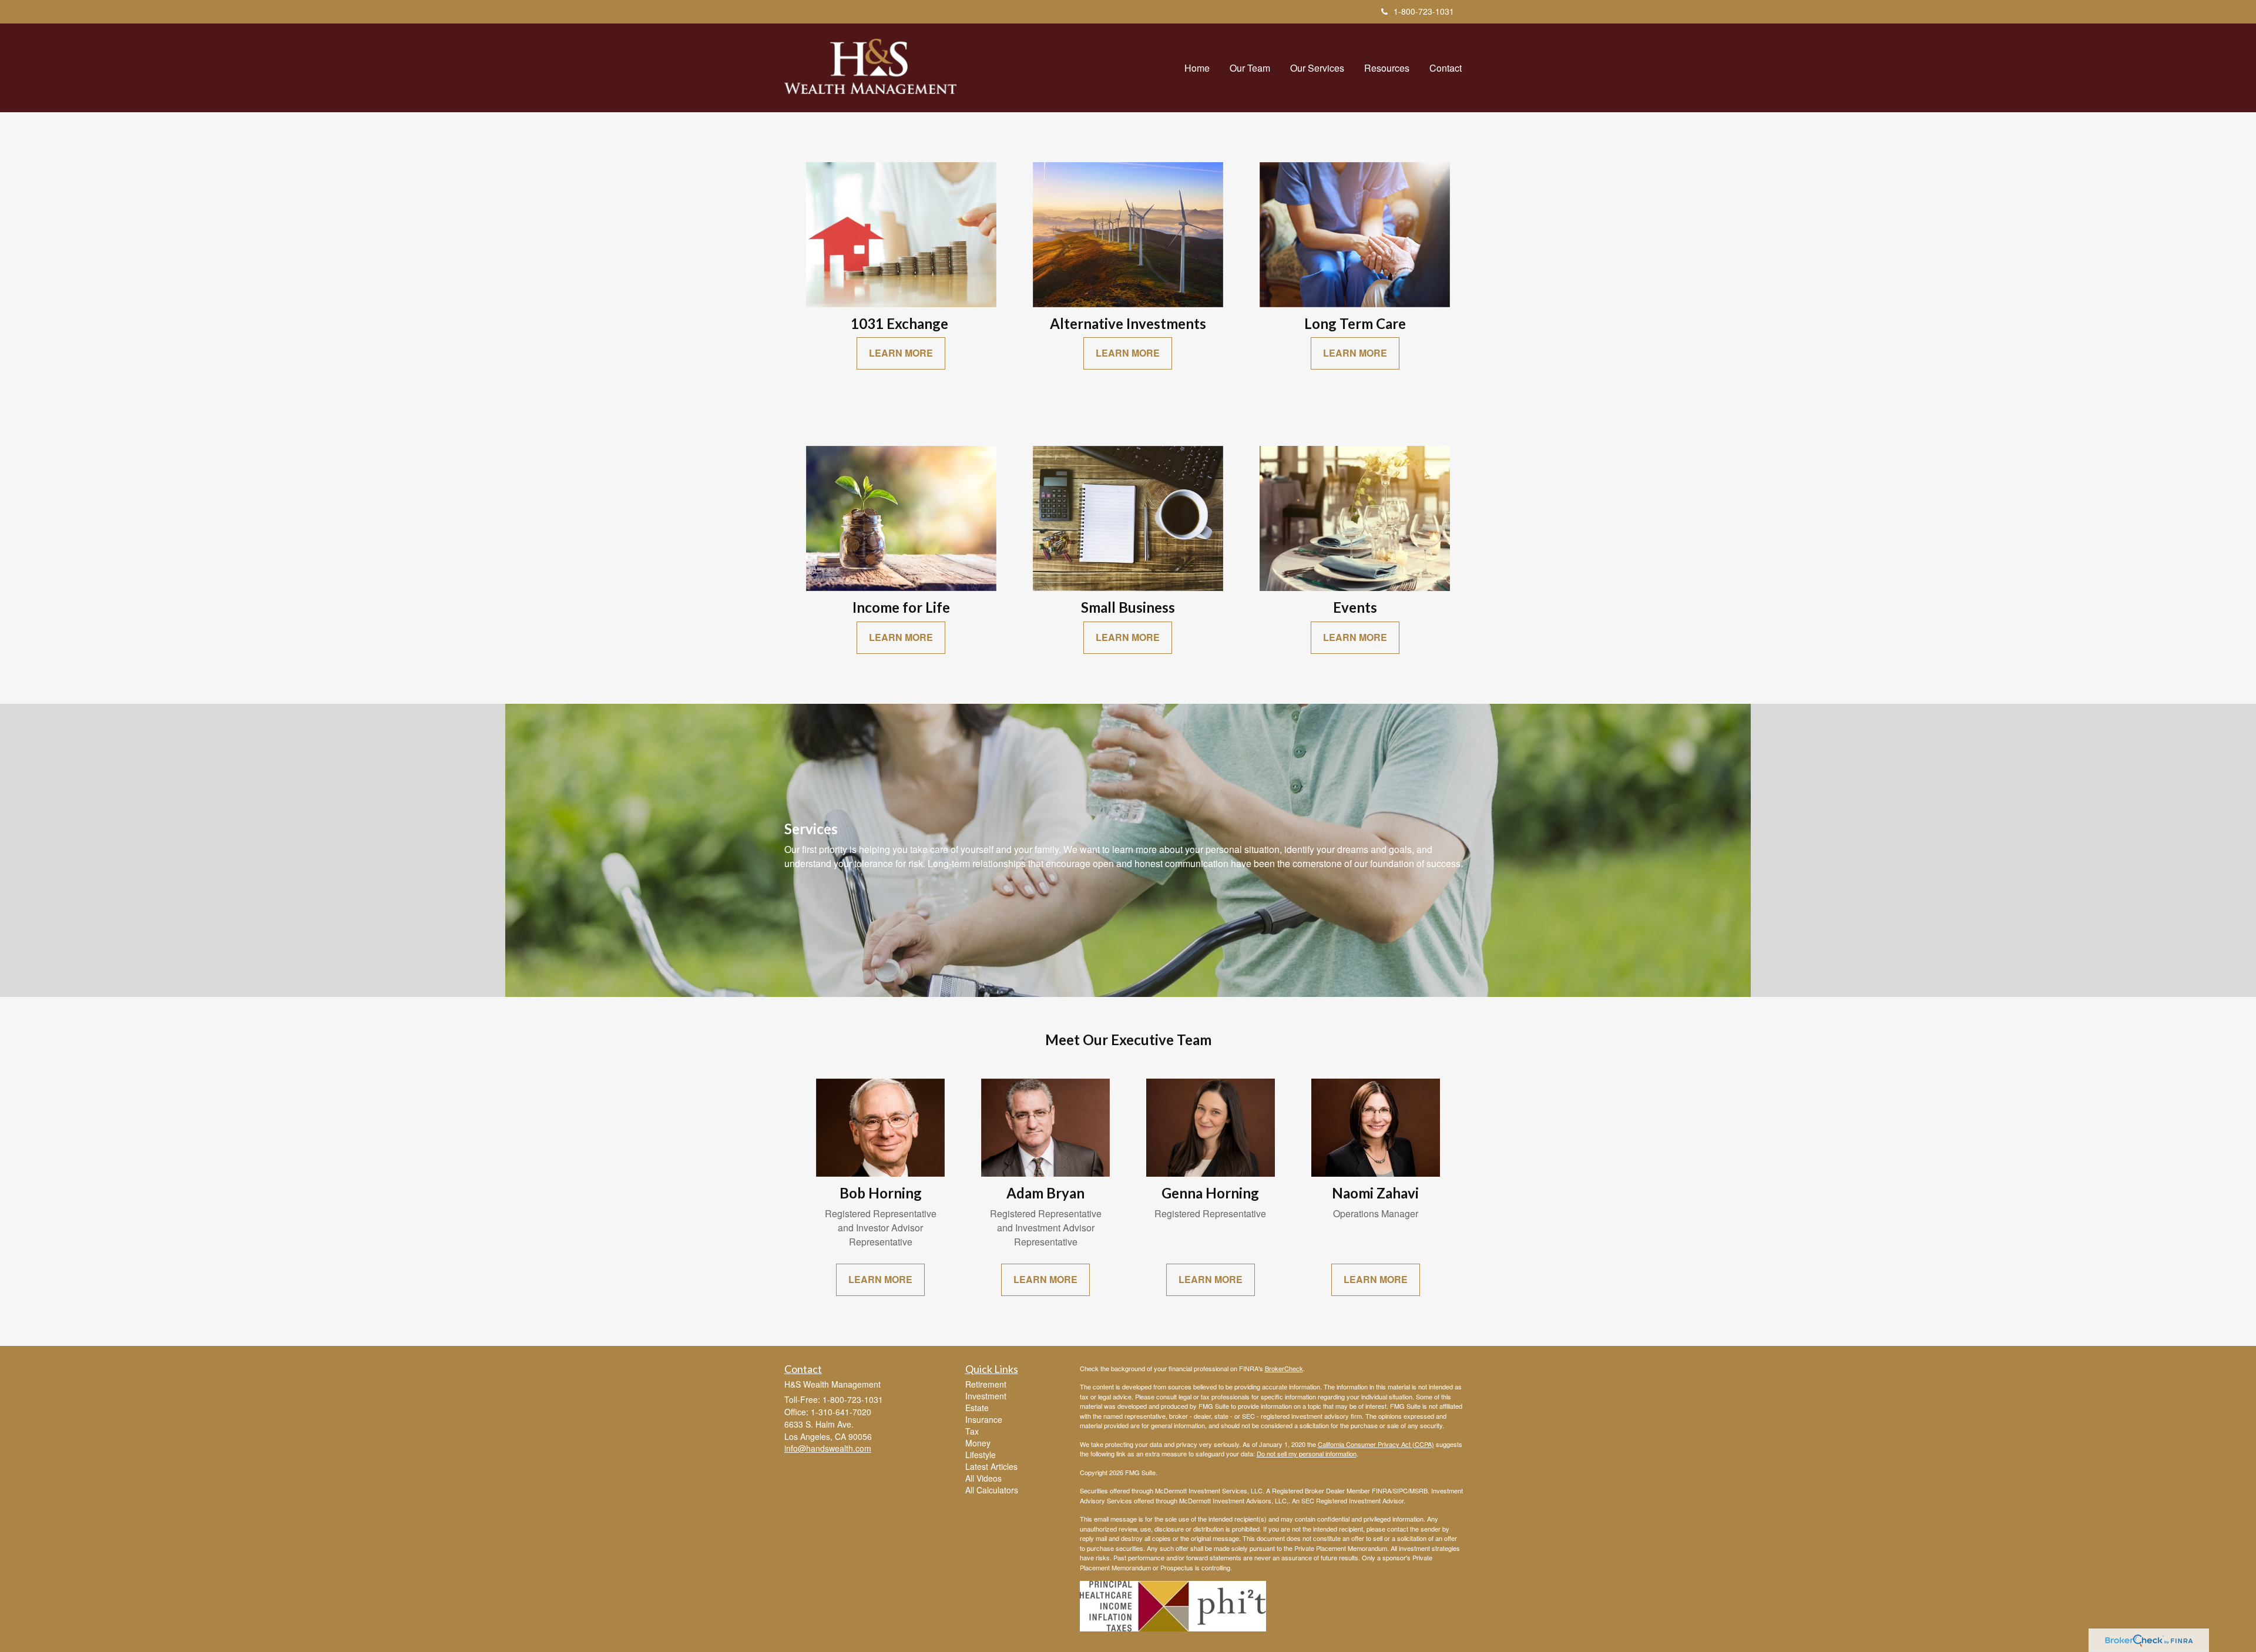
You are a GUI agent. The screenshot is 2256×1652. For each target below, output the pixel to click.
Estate (977, 1408)
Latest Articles (991, 1466)
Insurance (984, 1419)
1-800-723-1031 (1424, 11)
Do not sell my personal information (1307, 1453)
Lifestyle (981, 1455)
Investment (986, 1396)
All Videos (983, 1478)
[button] (1250, 68)
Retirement (986, 1384)
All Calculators (992, 1490)
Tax (972, 1431)
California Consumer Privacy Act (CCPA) (1376, 1444)
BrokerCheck (1284, 1368)
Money (978, 1443)
